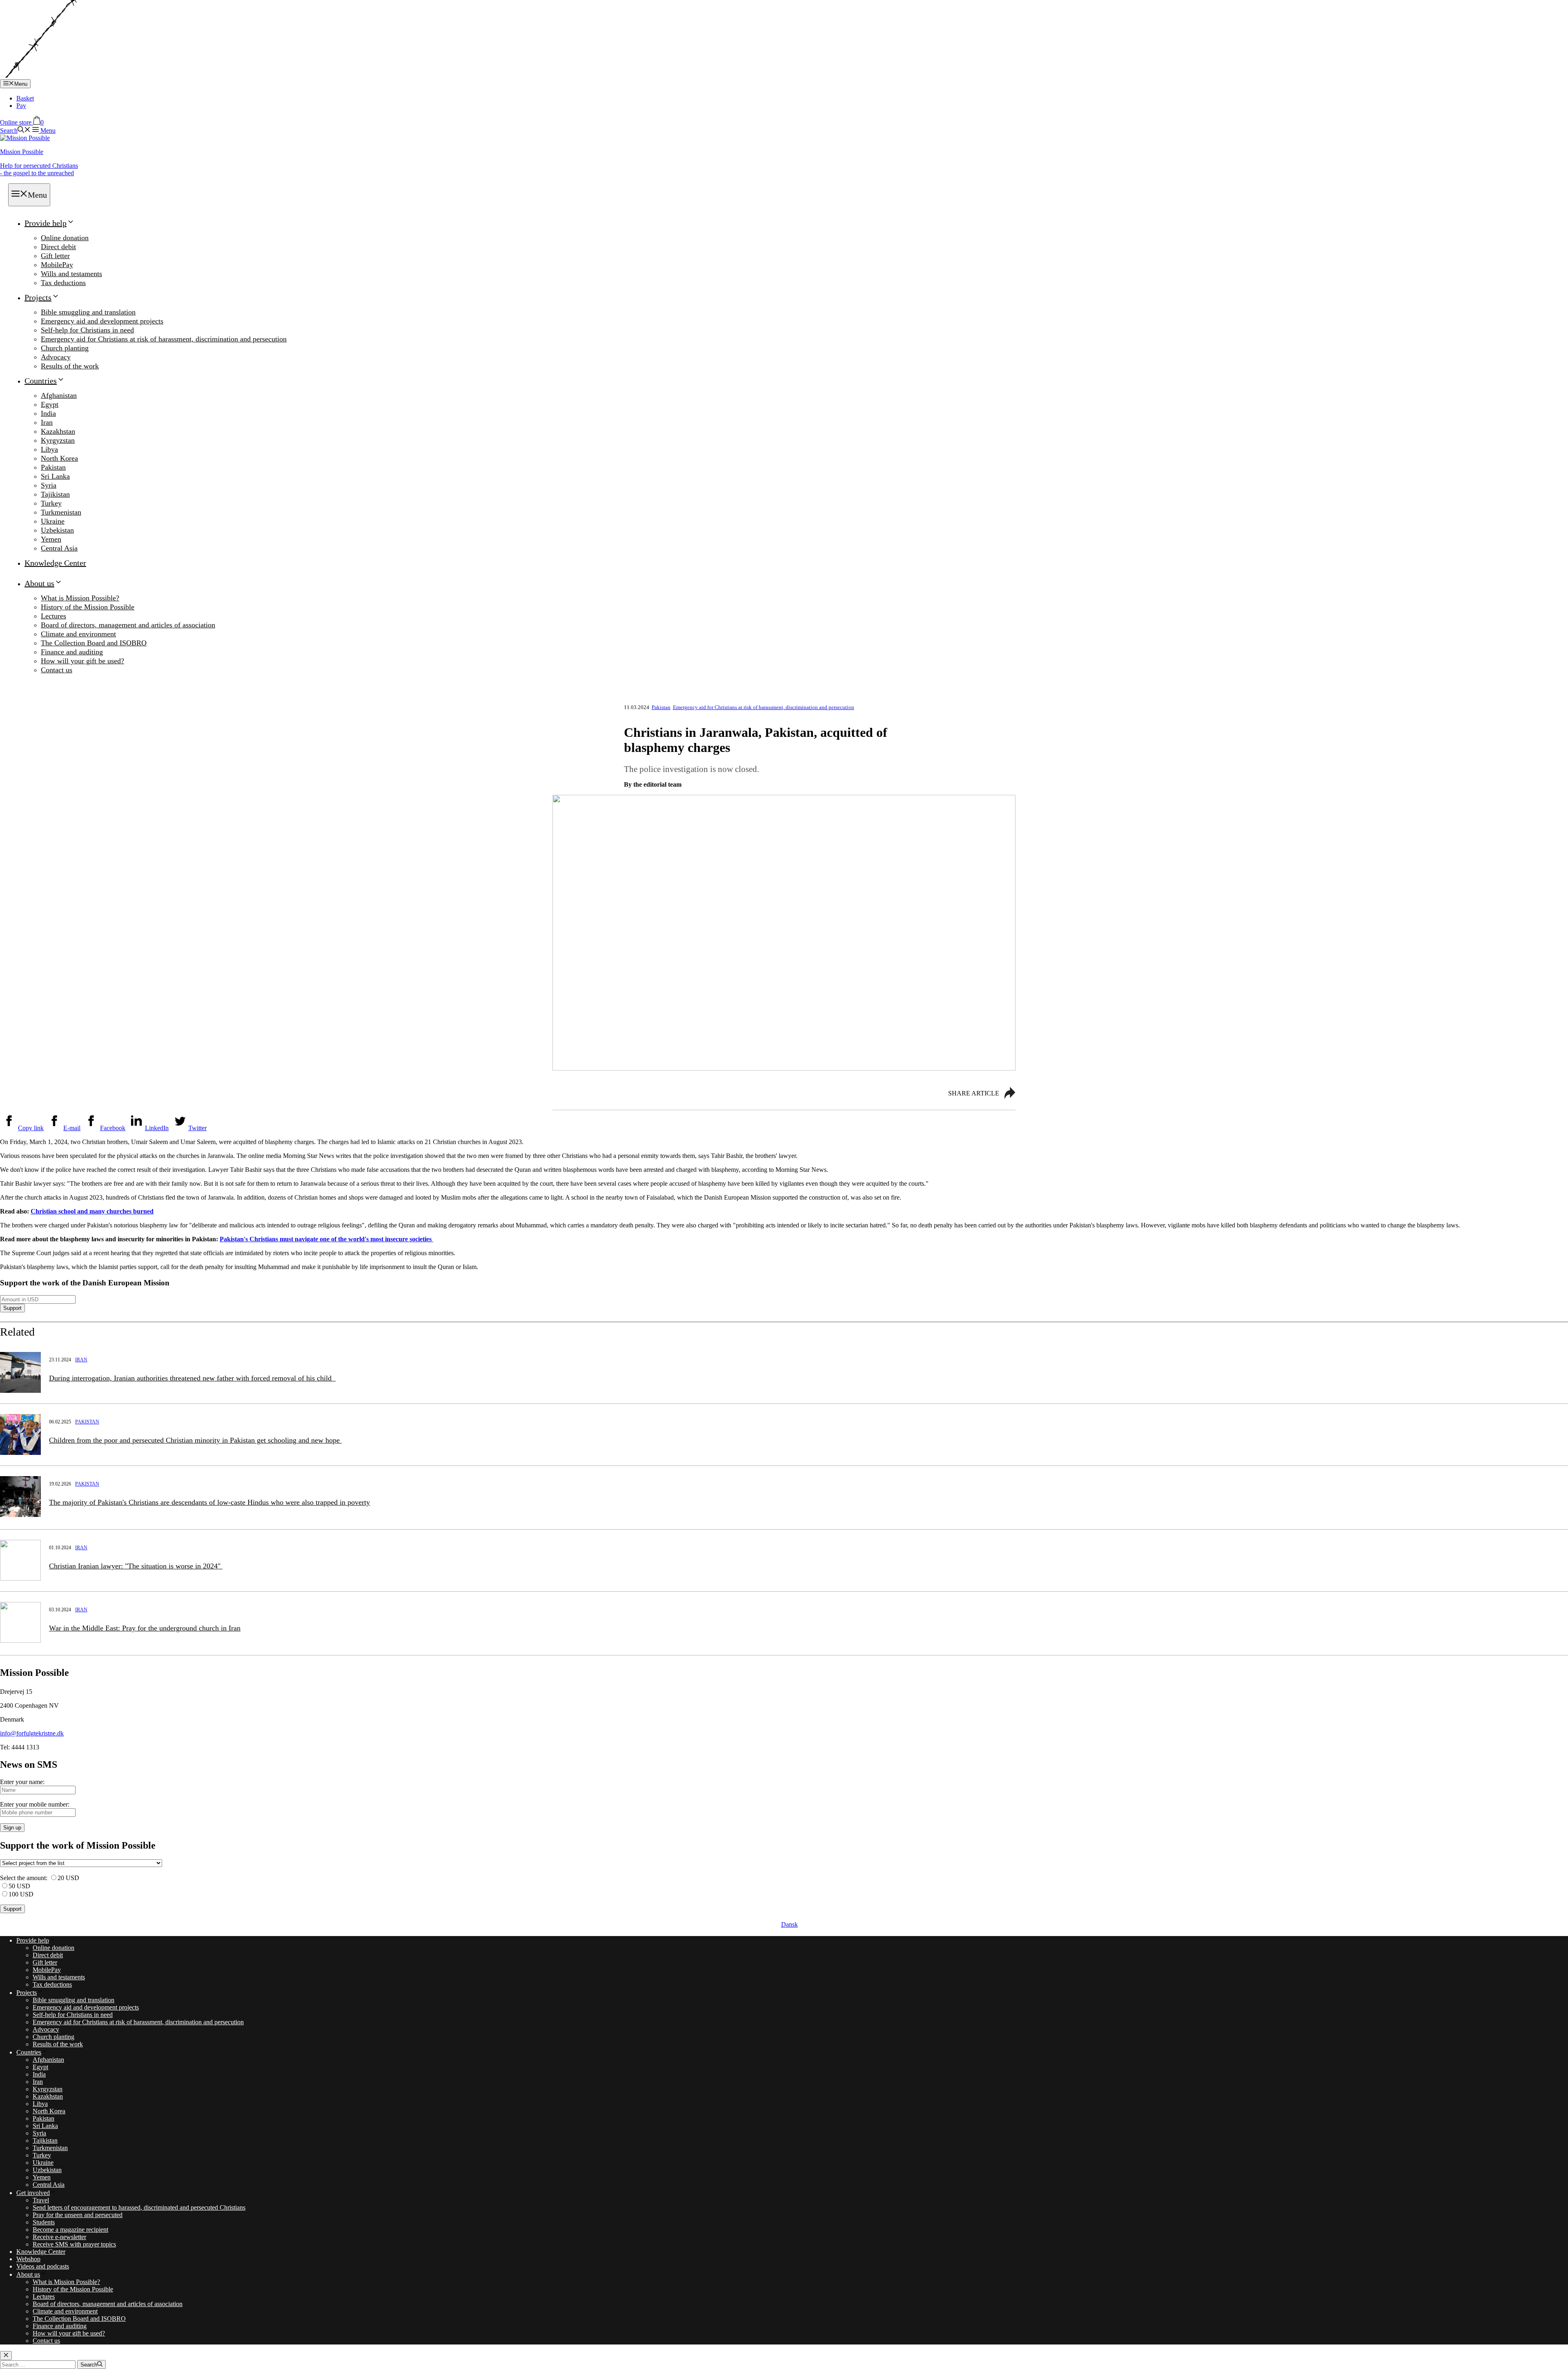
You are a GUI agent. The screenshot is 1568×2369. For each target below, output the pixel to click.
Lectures (53, 616)
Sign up (12, 1828)
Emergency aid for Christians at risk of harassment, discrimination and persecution (164, 339)
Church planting (65, 348)
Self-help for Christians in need (87, 330)
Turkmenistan (61, 512)
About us (39, 583)
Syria (49, 485)
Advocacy (56, 357)
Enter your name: (22, 1782)
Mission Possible (22, 152)
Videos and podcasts (43, 2266)
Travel (41, 2200)
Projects (38, 297)
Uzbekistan (57, 530)
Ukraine (53, 521)
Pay (21, 106)
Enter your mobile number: (35, 1804)
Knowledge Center (55, 563)
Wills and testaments (71, 274)
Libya (49, 449)
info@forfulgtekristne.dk (32, 1733)
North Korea (59, 458)
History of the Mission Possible (88, 607)
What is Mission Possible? (80, 598)
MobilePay (57, 265)
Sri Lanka (55, 476)
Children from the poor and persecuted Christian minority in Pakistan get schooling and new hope (195, 1440)
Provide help (46, 223)
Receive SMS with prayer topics (74, 2244)
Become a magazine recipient (70, 2230)
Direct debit (58, 247)
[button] (15, 130)
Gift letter (55, 256)
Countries (41, 381)
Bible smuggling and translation (88, 312)
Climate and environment (78, 634)
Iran (47, 422)
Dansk (790, 1924)
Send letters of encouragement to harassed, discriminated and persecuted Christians (139, 2207)
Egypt (50, 404)
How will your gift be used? (82, 661)
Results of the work (70, 366)
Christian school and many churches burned (92, 1211)
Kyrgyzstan (58, 440)
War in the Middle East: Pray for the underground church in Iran (145, 1628)
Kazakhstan (58, 431)
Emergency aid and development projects (102, 321)
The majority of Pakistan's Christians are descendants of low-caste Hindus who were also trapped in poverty (209, 1502)
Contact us (57, 670)
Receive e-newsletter (59, 2237)
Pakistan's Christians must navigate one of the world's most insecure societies (326, 1239)
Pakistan (53, 467)
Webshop (28, 2259)
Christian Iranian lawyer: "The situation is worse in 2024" (136, 1566)
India (48, 413)
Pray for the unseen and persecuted (78, 2215)
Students (44, 2222)
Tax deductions (63, 283)
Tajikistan (55, 494)
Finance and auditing (72, 652)
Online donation (65, 238)
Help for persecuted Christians (39, 169)
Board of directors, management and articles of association (128, 625)
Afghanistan (59, 395)
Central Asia (59, 548)
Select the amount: (24, 1878)
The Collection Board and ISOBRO (94, 643)
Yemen (51, 539)
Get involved (33, 2193)
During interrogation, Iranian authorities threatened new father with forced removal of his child (192, 1378)
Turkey (51, 503)
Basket (25, 98)
